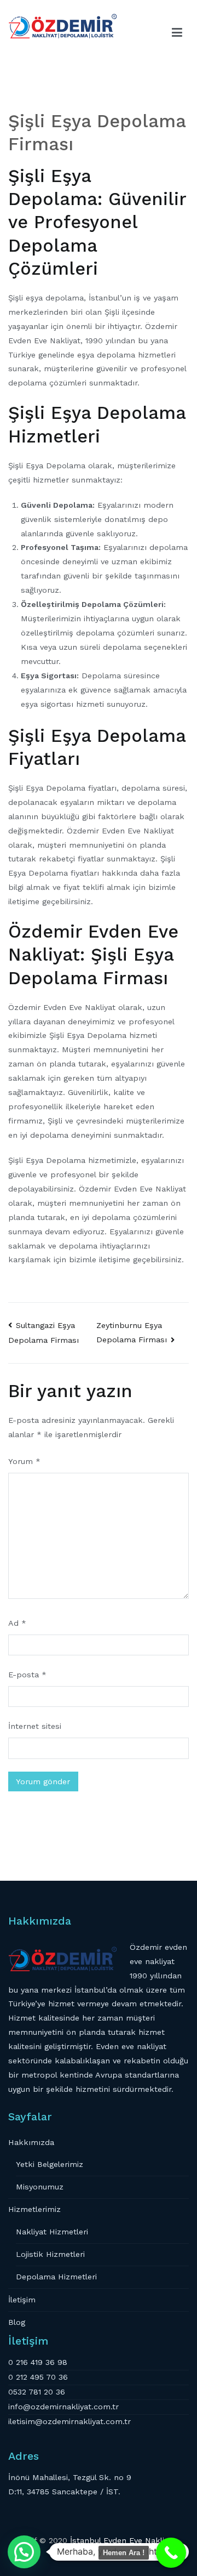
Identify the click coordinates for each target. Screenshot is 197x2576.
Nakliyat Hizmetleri (52, 2232)
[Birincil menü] (177, 33)
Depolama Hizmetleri (56, 2277)
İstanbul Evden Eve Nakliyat (123, 2540)
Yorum (24, 1461)
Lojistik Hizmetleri (50, 2254)
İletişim (22, 2300)
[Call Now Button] (171, 2553)
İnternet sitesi (35, 1726)
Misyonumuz (40, 2187)
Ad (17, 1623)
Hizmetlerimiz (34, 2209)
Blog (17, 2322)
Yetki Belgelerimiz (50, 2164)
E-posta (27, 1675)
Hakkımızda (31, 2142)
